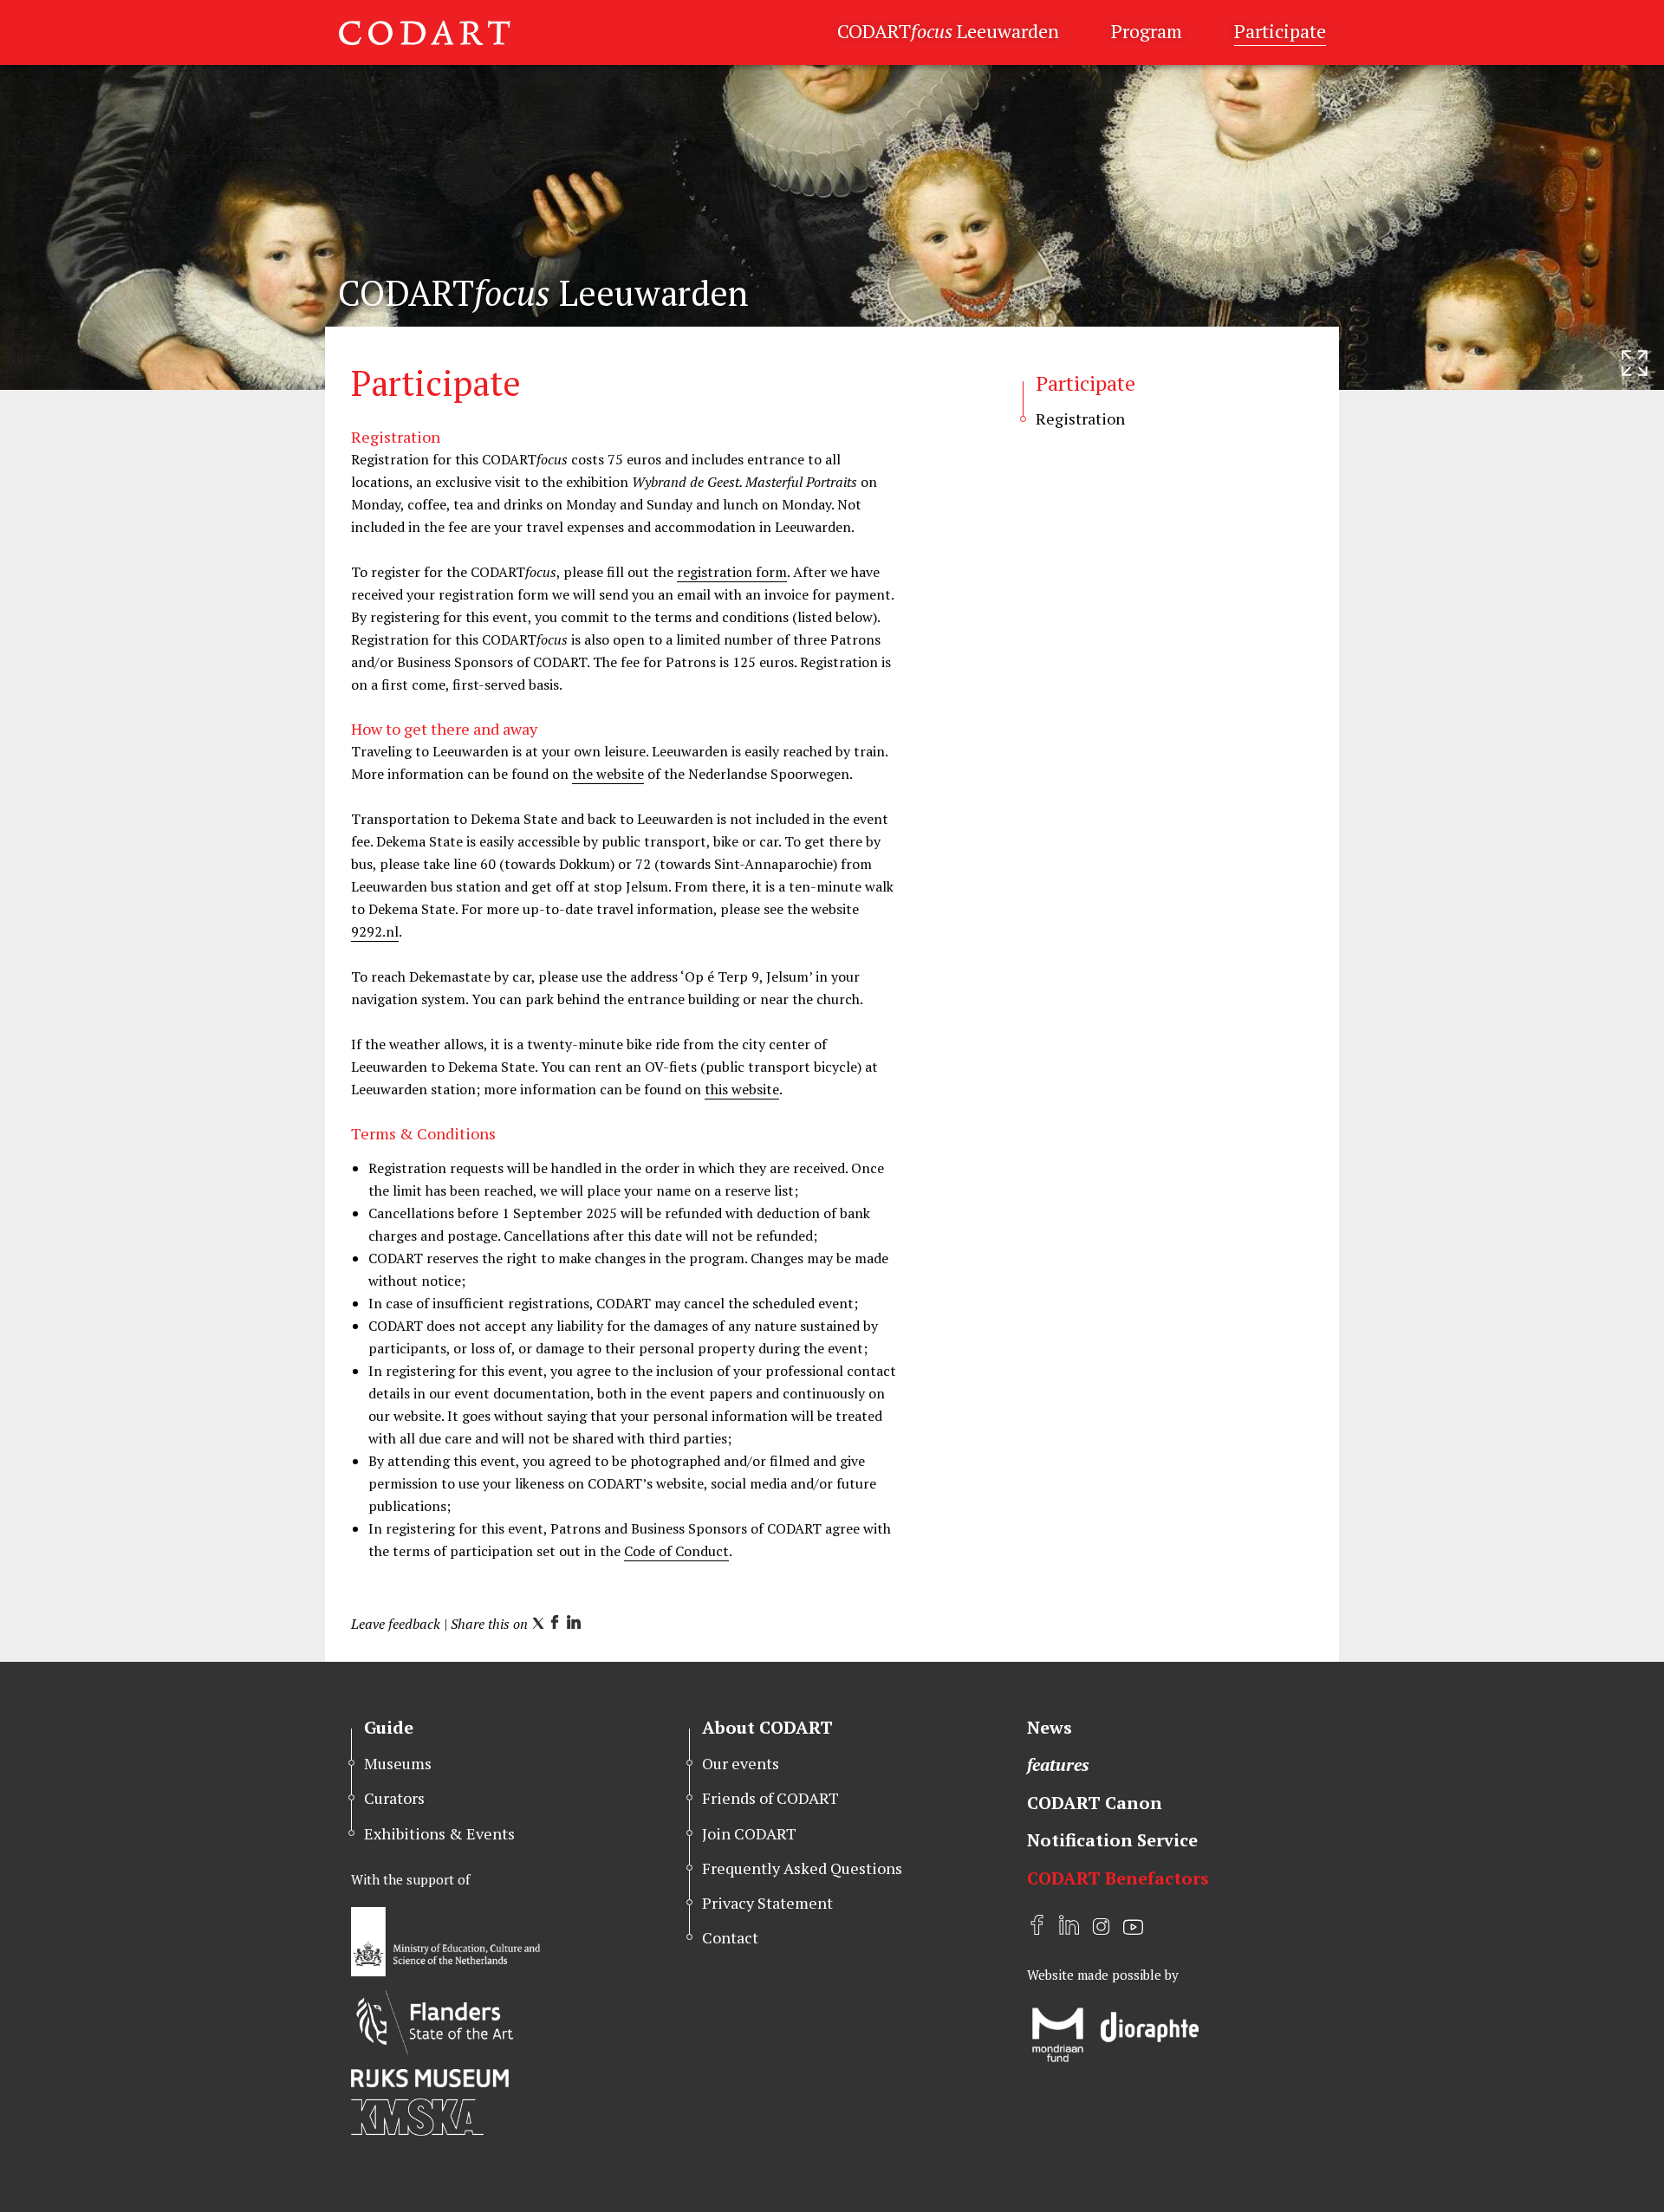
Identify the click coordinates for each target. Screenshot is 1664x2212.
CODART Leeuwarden (948, 31)
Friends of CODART (770, 1798)
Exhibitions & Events (439, 1833)
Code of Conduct (676, 1551)
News (1050, 1727)
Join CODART (749, 1833)
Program (1147, 31)
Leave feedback (396, 1624)
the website (608, 774)
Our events (741, 1763)
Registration (1080, 418)
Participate (1280, 31)
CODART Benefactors (1118, 1878)
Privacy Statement (767, 1903)
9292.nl (375, 931)
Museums (398, 1763)
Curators (394, 1798)
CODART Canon (1095, 1803)
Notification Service (1112, 1840)
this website (742, 1089)
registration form (732, 572)
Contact (730, 1937)
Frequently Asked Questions (802, 1868)
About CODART (767, 1727)
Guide (389, 1727)
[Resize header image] (1635, 363)
